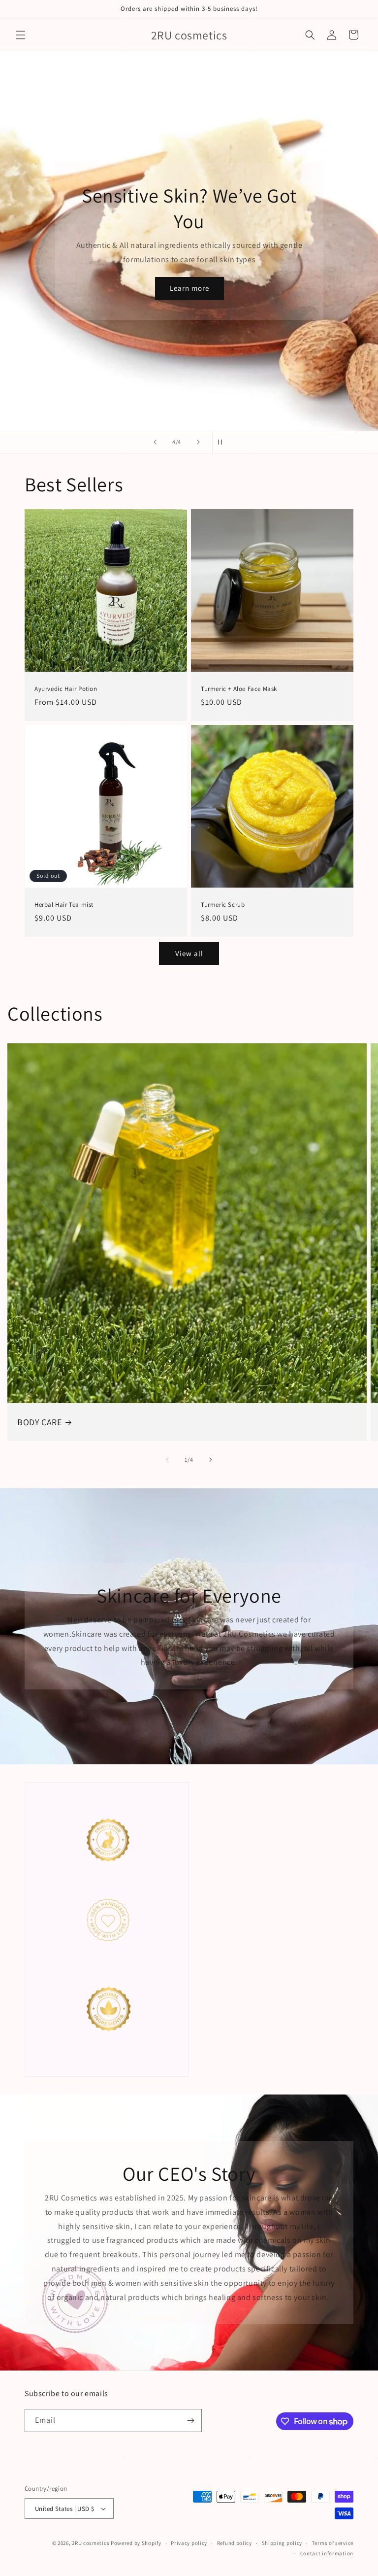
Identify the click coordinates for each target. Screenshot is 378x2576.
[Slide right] (211, 1460)
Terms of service (333, 2543)
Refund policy (235, 2543)
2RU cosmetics (91, 2543)
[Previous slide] (155, 442)
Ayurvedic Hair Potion (66, 689)
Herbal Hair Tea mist (64, 905)
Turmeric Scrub (223, 905)
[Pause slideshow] (223, 442)
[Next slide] (198, 442)
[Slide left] (167, 1460)
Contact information (327, 2553)
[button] (21, 35)
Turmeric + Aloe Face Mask (239, 689)
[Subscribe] (190, 2421)
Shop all (72, 132)
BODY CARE (39, 1422)
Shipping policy (282, 2543)
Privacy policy (189, 2543)
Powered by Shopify (136, 2543)
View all (189, 953)
